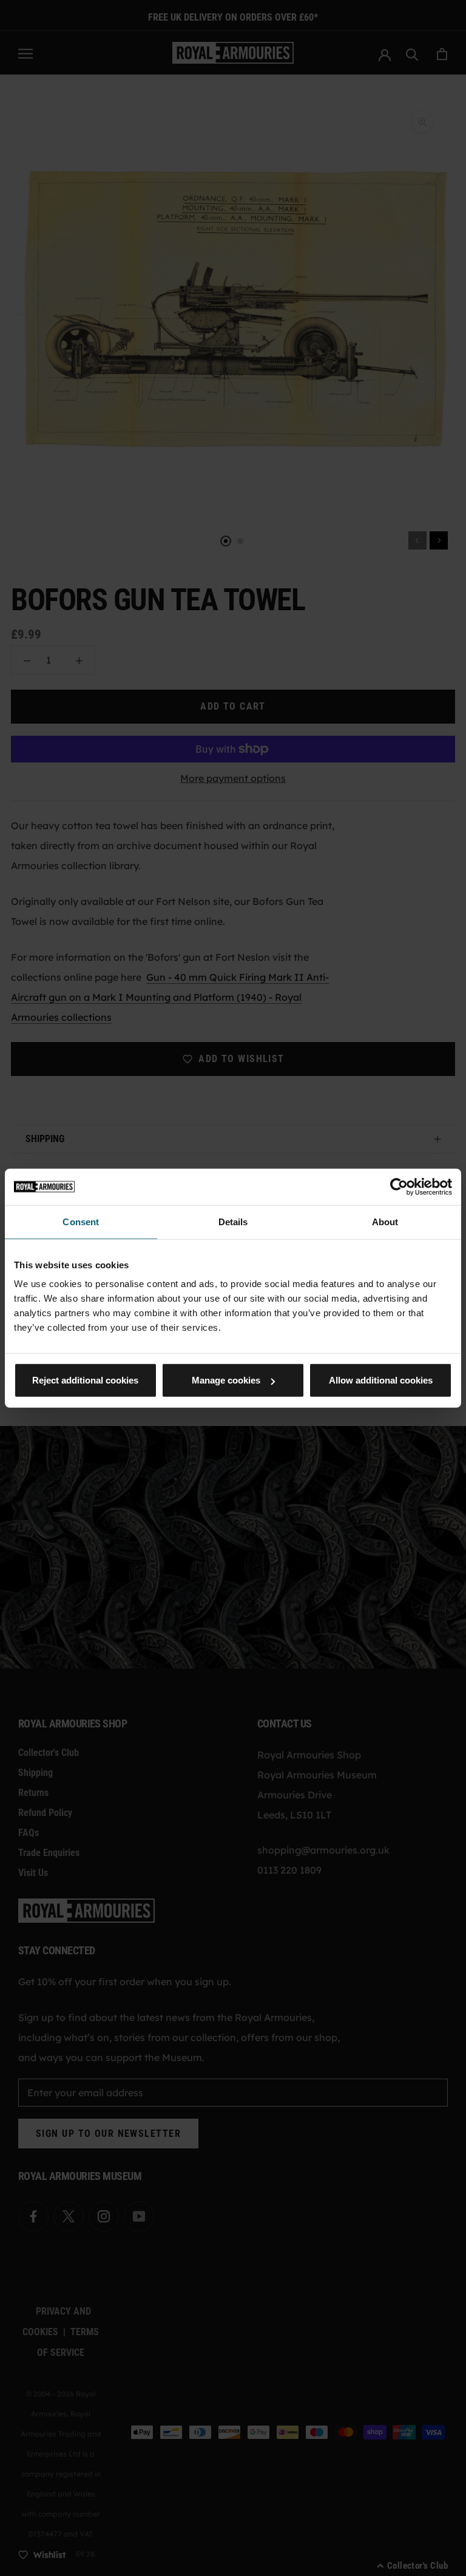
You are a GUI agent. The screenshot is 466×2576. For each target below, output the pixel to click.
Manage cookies (226, 1380)
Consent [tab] (81, 1221)
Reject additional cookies (85, 1380)
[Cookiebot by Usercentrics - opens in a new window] (399, 1186)
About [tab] (385, 1221)
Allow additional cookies (381, 1380)
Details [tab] (233, 1221)
